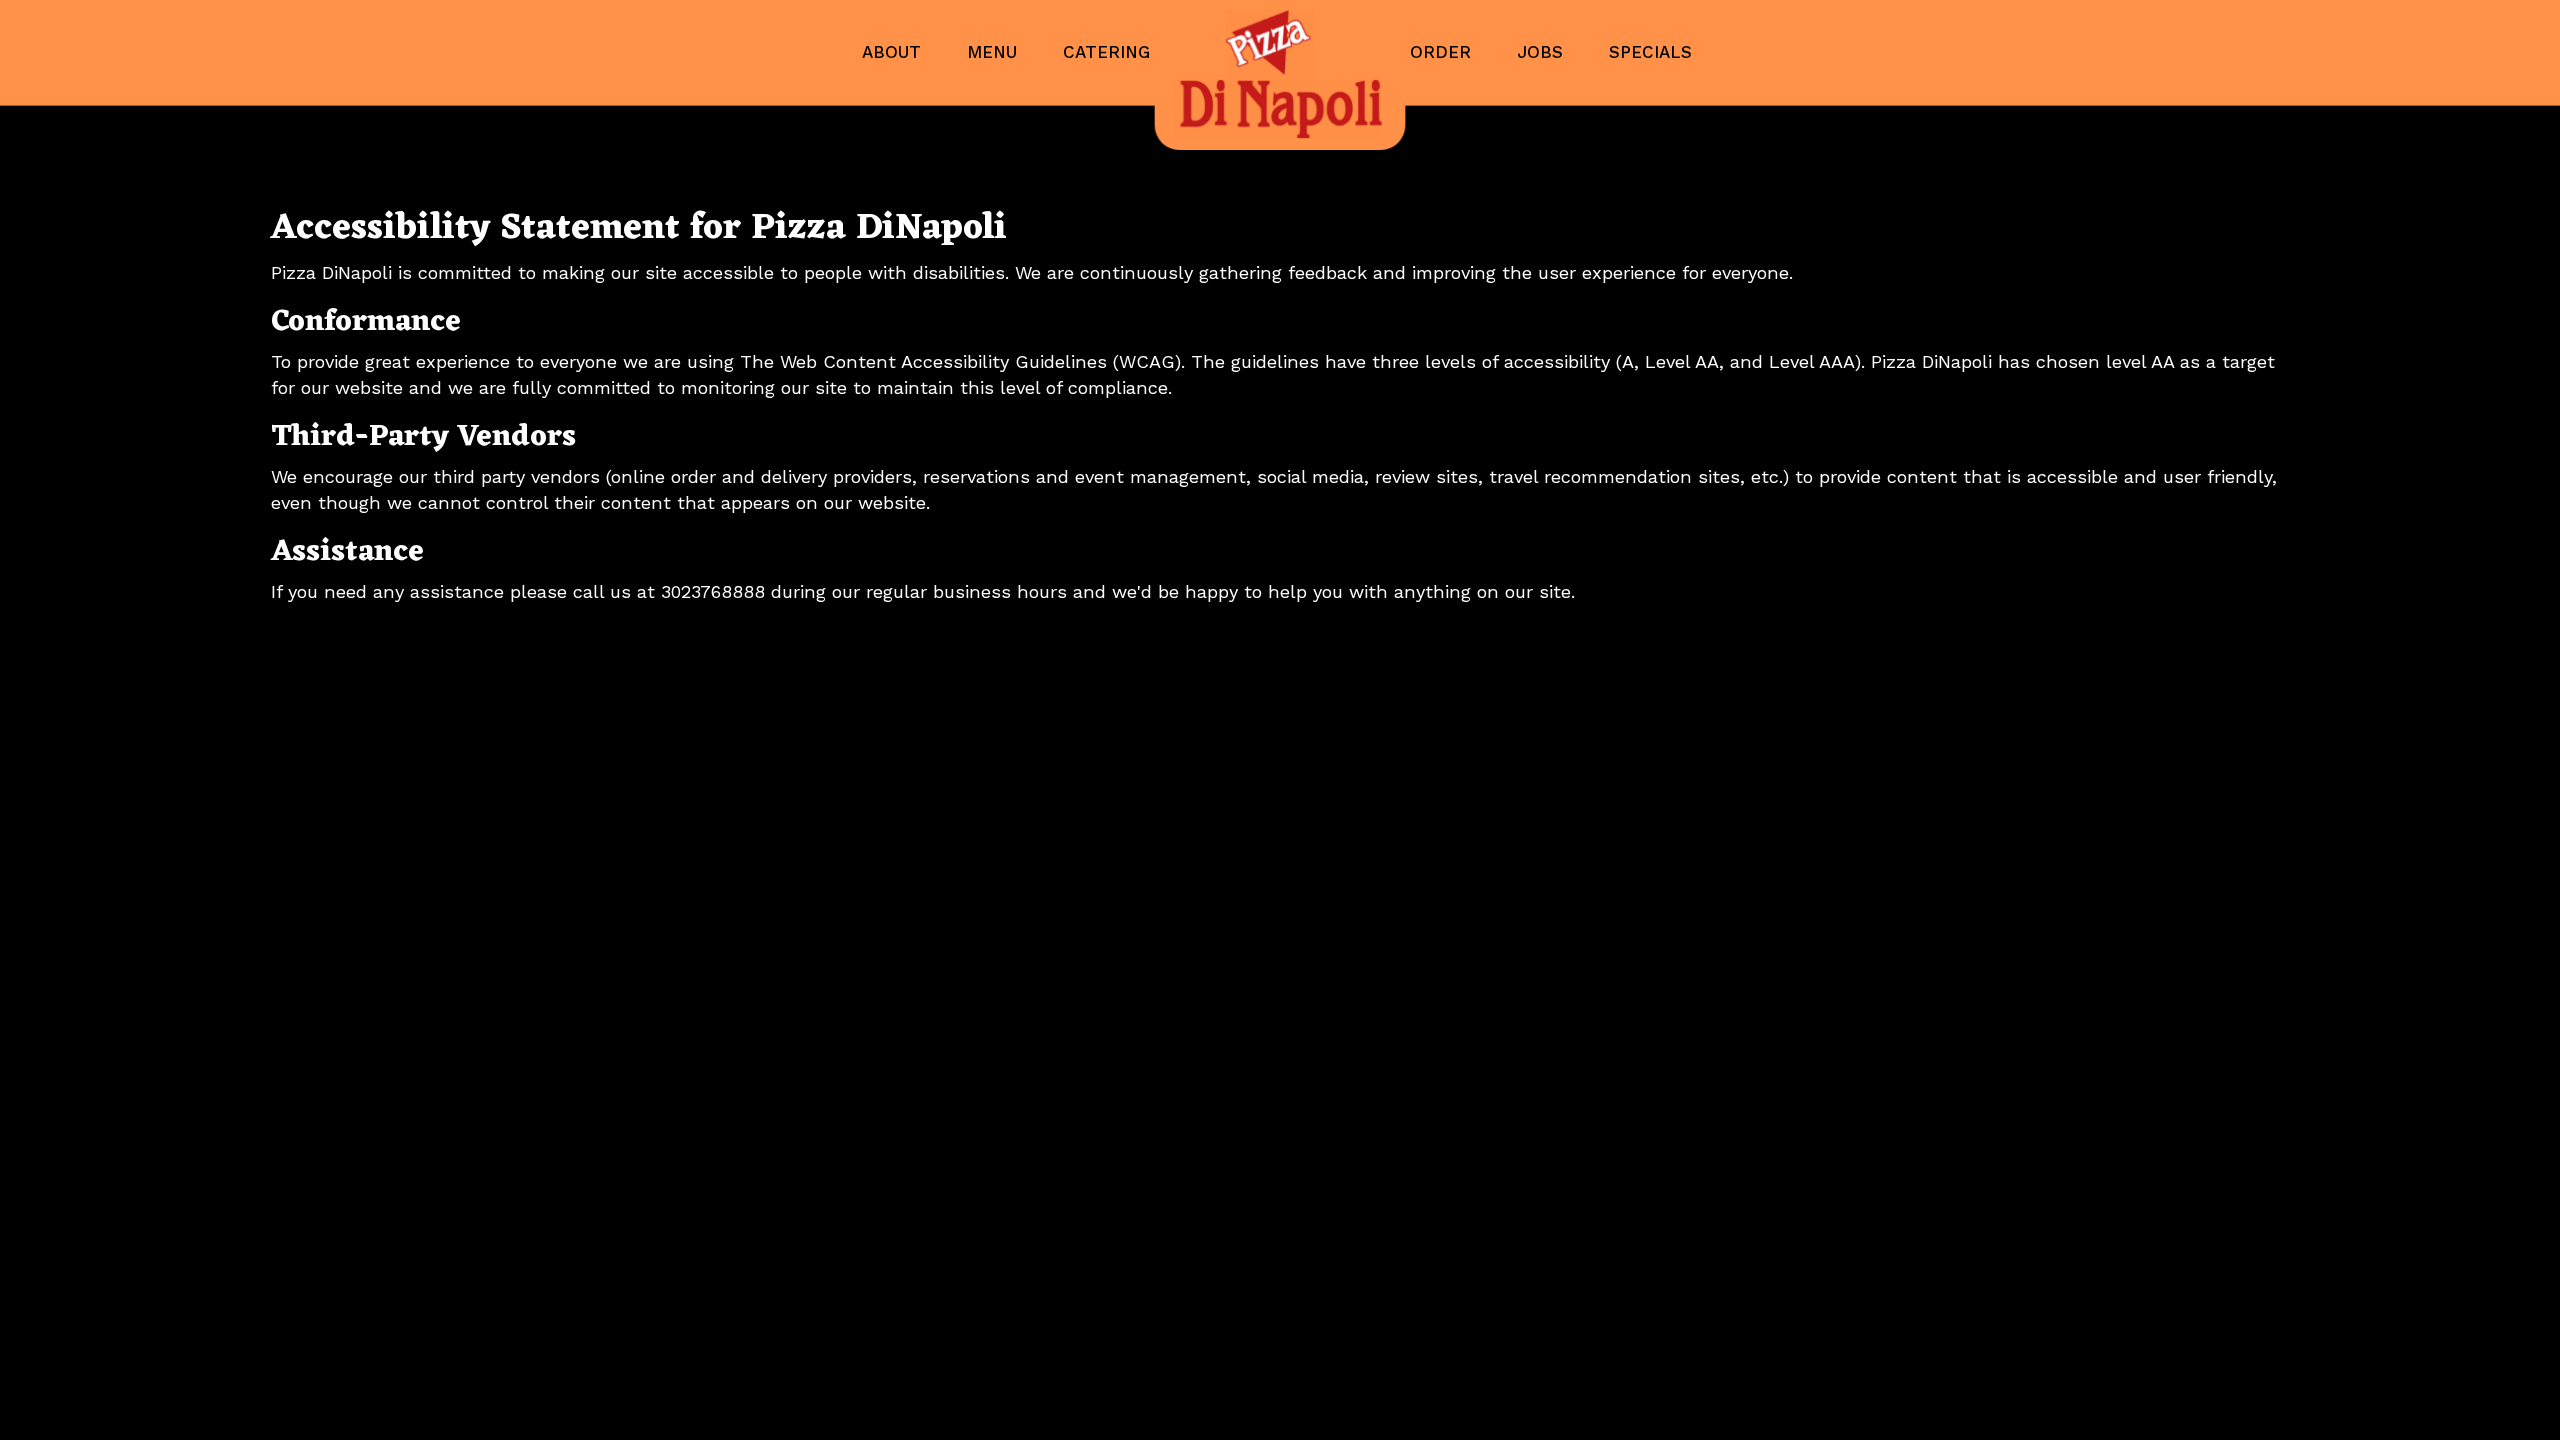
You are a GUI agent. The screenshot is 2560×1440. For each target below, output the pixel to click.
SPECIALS (1650, 52)
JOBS (1543, 52)
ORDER (1443, 52)
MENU (995, 52)
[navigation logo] (1280, 75)
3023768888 (713, 591)
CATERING (1106, 52)
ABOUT (894, 52)
